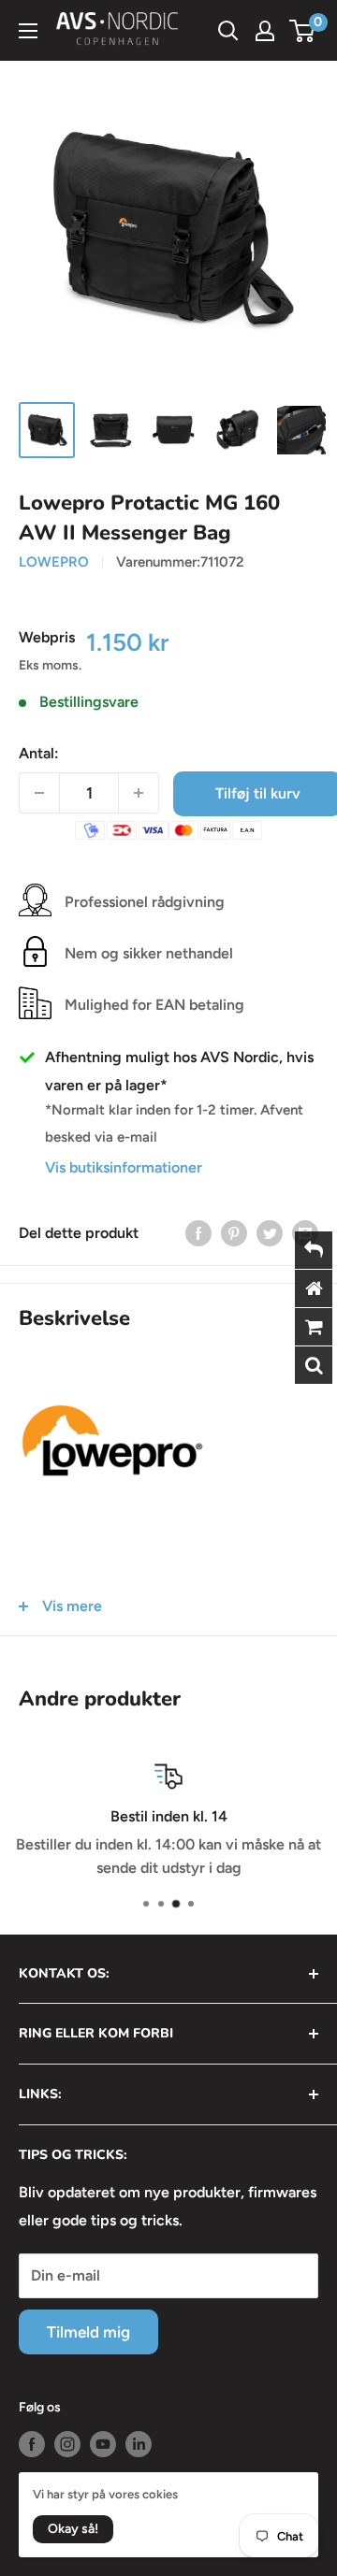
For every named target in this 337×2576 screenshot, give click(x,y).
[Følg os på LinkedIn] (139, 2444)
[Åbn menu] (28, 31)
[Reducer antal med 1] (39, 793)
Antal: (39, 753)
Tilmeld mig (88, 2332)
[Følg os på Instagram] (67, 2444)
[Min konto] (265, 31)
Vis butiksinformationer (124, 1167)
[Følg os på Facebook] (32, 2444)
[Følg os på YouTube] (103, 2444)
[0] (303, 31)
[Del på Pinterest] (234, 1232)
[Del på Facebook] (198, 1232)
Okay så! (73, 2529)
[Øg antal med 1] (139, 793)
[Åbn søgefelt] (228, 31)
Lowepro (54, 562)
